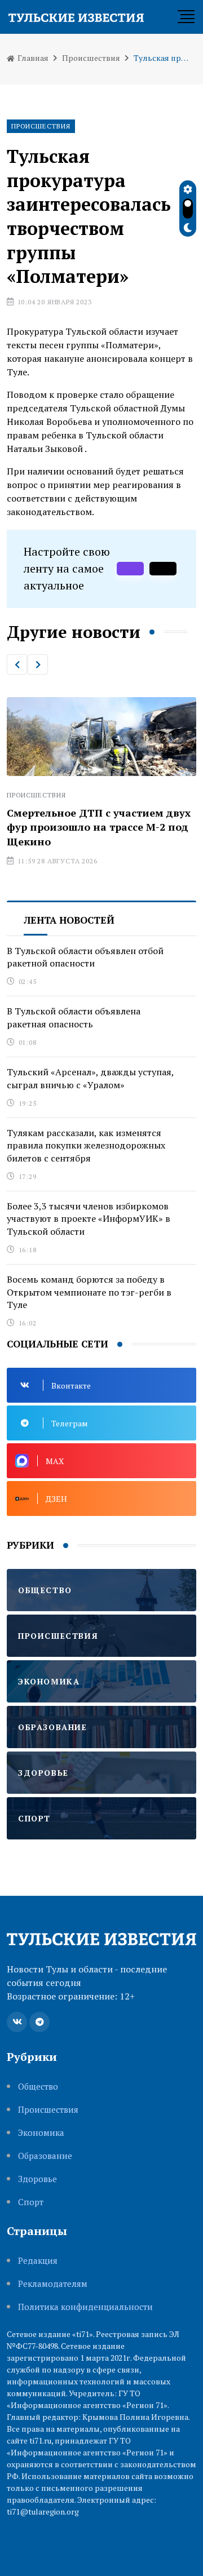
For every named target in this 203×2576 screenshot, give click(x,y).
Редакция (38, 2261)
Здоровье (37, 2179)
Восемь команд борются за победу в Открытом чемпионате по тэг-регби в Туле (89, 1292)
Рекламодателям (53, 2284)
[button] (17, 664)
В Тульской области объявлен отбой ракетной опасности (85, 957)
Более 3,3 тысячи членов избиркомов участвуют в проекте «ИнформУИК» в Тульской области (89, 1219)
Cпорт (31, 2202)
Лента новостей (69, 920)
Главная (32, 58)
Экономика (41, 2133)
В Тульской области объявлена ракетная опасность (74, 1017)
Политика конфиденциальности (85, 2307)
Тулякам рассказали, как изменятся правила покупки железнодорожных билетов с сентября (86, 1145)
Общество (38, 2087)
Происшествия (91, 58)
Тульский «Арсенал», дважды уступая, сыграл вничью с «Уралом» (91, 1078)
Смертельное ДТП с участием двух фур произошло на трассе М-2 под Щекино (99, 827)
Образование (45, 2156)
